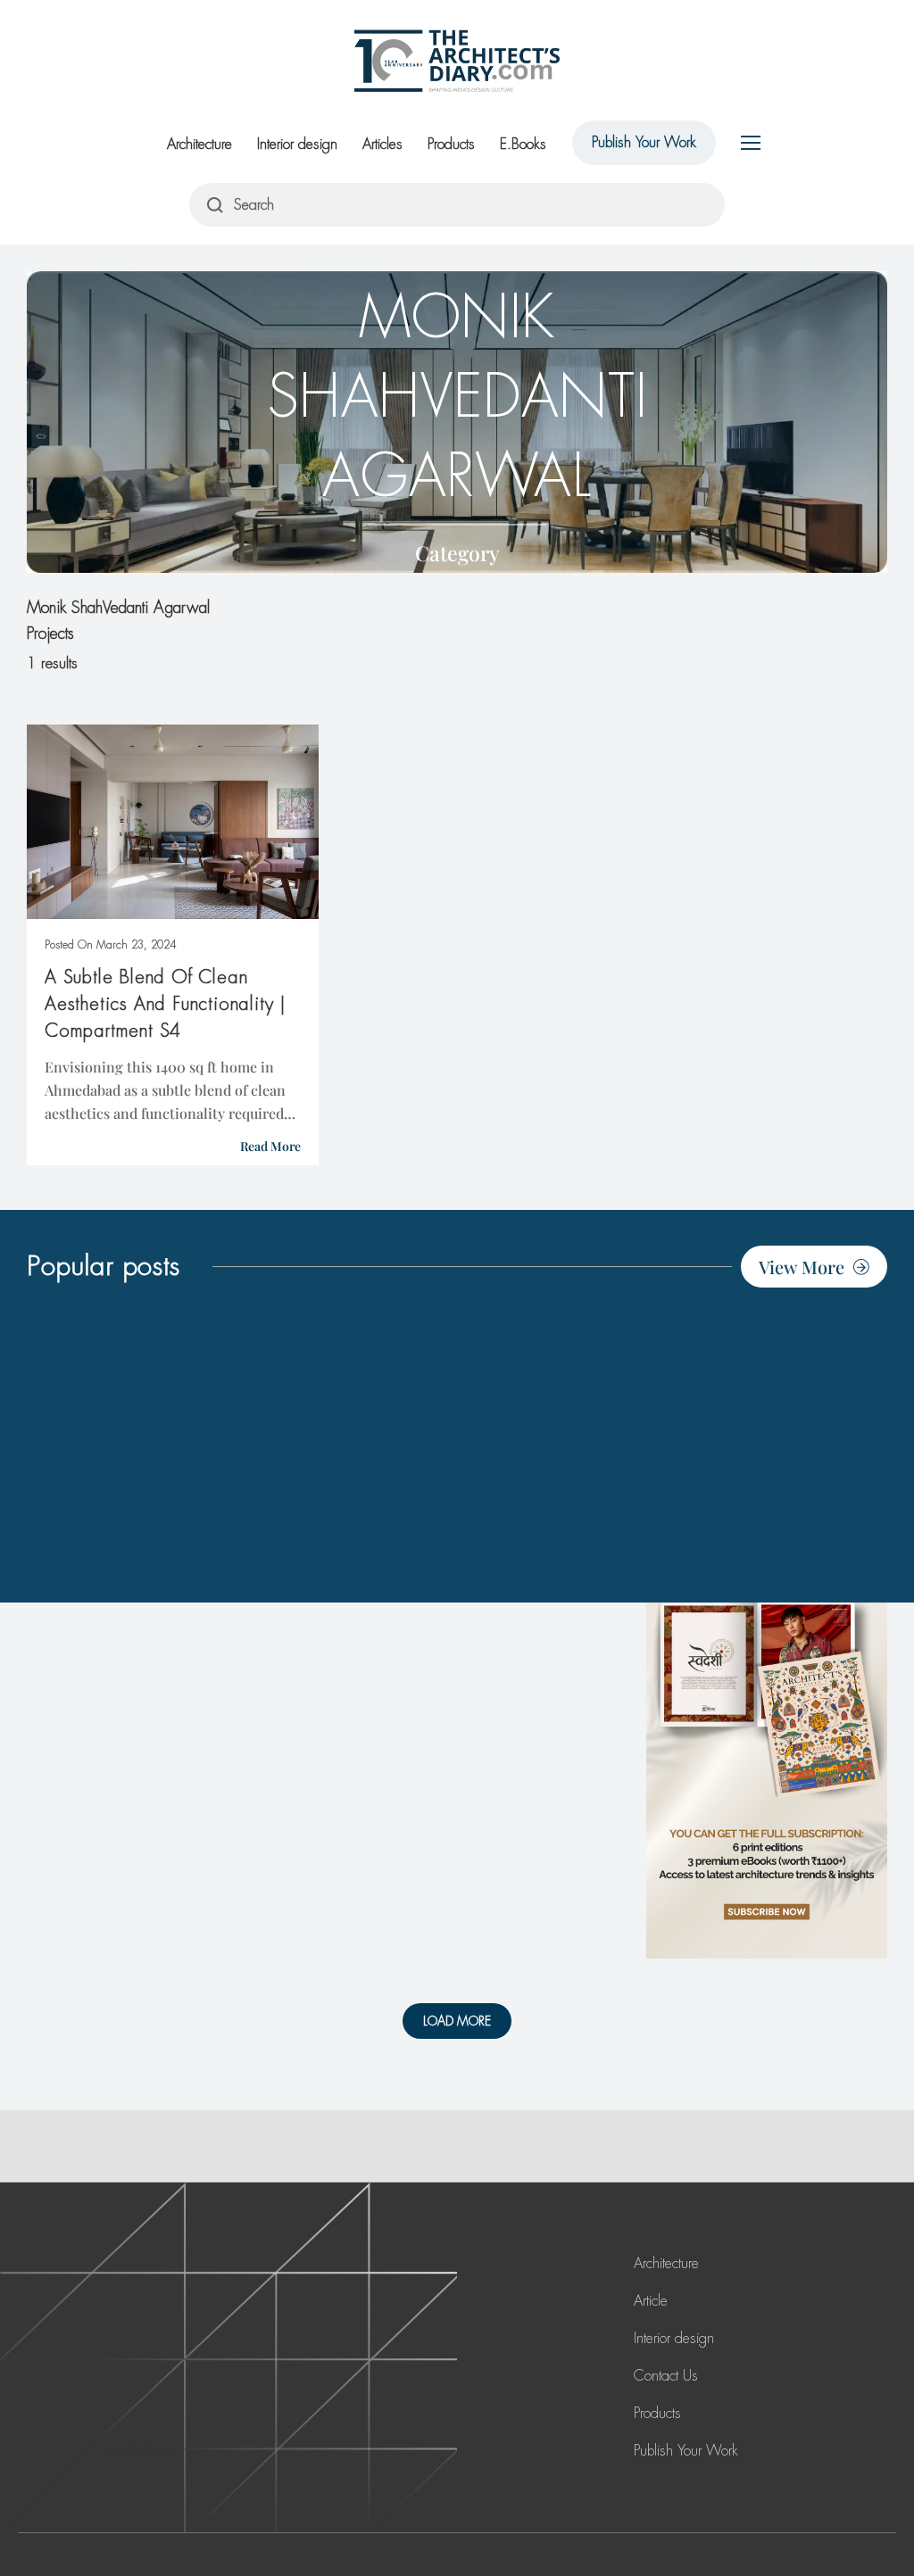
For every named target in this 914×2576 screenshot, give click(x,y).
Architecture (199, 144)
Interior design (297, 144)
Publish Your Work (644, 142)
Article (651, 2301)
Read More (270, 1146)
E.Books (523, 144)
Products (451, 144)
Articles (382, 144)
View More (802, 1267)
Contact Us (666, 2376)
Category (457, 553)
